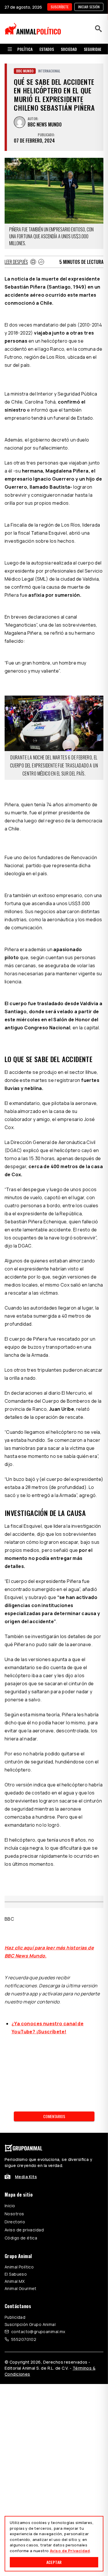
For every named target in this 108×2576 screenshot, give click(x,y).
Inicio (10, 2206)
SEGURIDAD (93, 49)
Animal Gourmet (21, 2288)
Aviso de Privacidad (70, 2551)
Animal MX (15, 2281)
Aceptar (54, 2562)
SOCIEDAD (69, 49)
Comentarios (54, 2116)
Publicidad (15, 2317)
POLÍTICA (25, 49)
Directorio (15, 2222)
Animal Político (19, 2267)
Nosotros (14, 2214)
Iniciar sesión (89, 7)
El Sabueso (16, 2274)
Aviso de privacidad (24, 2230)
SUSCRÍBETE (60, 7)
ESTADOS (47, 49)
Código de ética (21, 2238)
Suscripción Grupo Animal (30, 2324)
